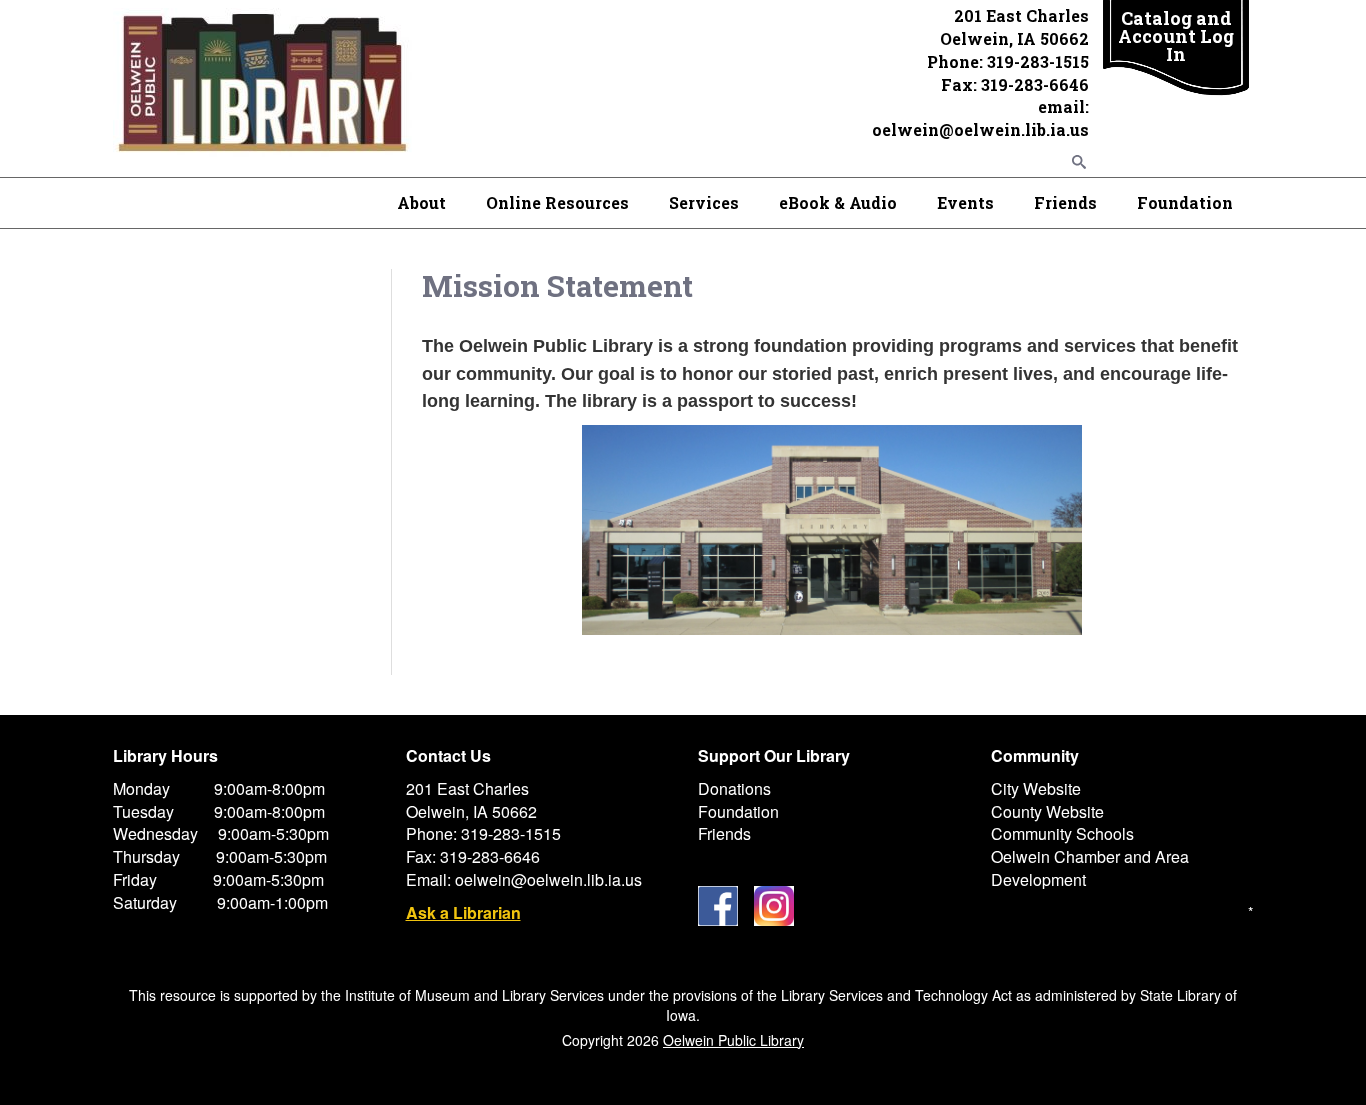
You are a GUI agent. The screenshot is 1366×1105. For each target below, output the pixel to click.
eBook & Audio (838, 202)
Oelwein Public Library (733, 1040)
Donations (734, 788)
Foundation (1185, 202)
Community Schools (1062, 833)
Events (965, 202)
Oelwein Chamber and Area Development (1090, 868)
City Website (1036, 788)
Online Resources (557, 202)
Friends (1065, 202)
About (421, 202)
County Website (1047, 811)
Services (704, 202)
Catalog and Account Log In (1176, 36)
